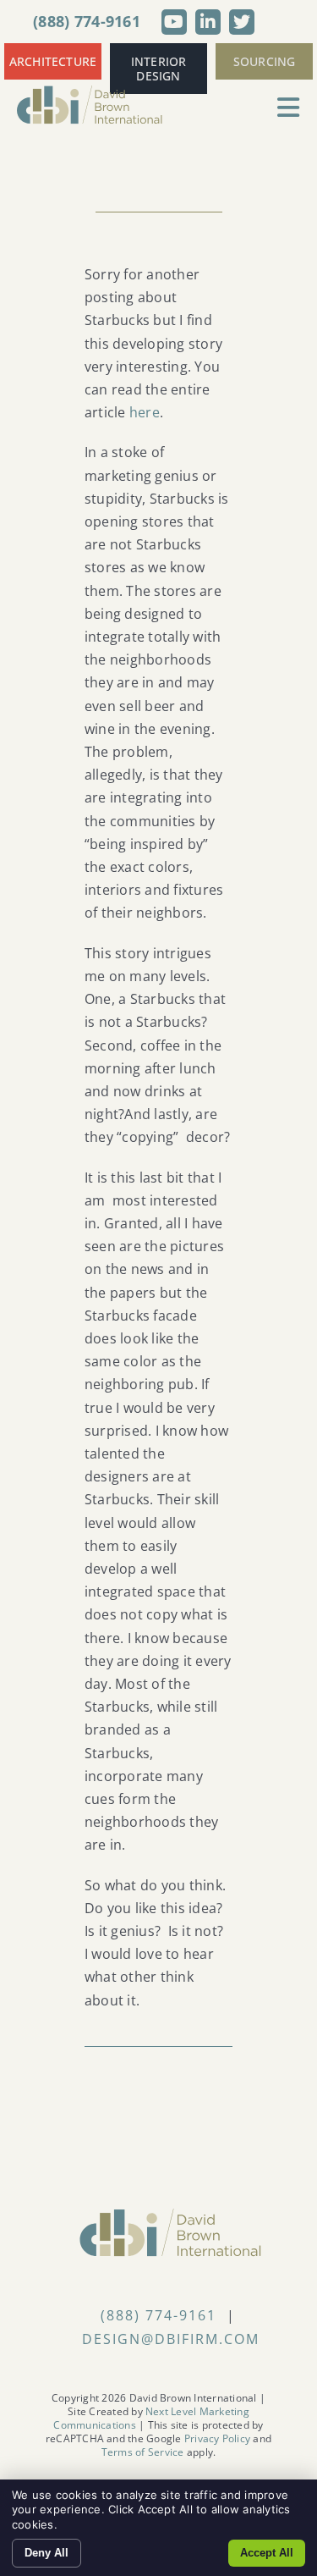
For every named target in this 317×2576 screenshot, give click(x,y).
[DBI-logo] (90, 91)
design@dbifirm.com (171, 2339)
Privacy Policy (217, 2438)
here (145, 412)
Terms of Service (143, 2452)
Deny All (46, 2553)
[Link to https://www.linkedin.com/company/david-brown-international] (208, 22)
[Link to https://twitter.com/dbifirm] (242, 22)
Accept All (267, 2553)
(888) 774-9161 (87, 21)
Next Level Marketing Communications (151, 2418)
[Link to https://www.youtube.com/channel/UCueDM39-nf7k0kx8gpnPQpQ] (174, 22)
